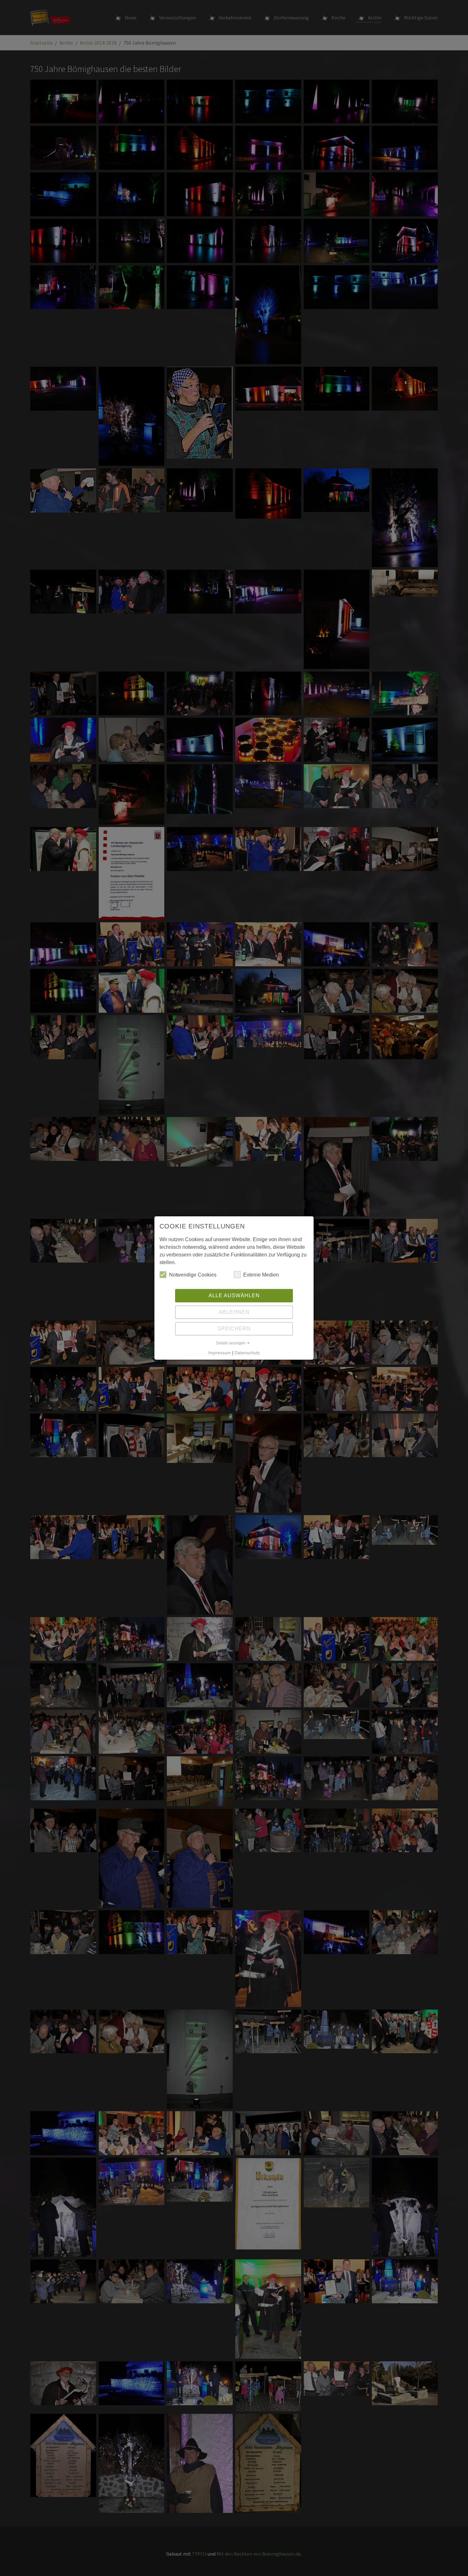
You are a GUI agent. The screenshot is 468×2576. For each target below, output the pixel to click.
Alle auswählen (234, 1295)
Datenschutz (247, 1353)
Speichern (234, 1329)
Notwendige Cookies (193, 1275)
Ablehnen (234, 1312)
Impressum (220, 1353)
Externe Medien (261, 1275)
